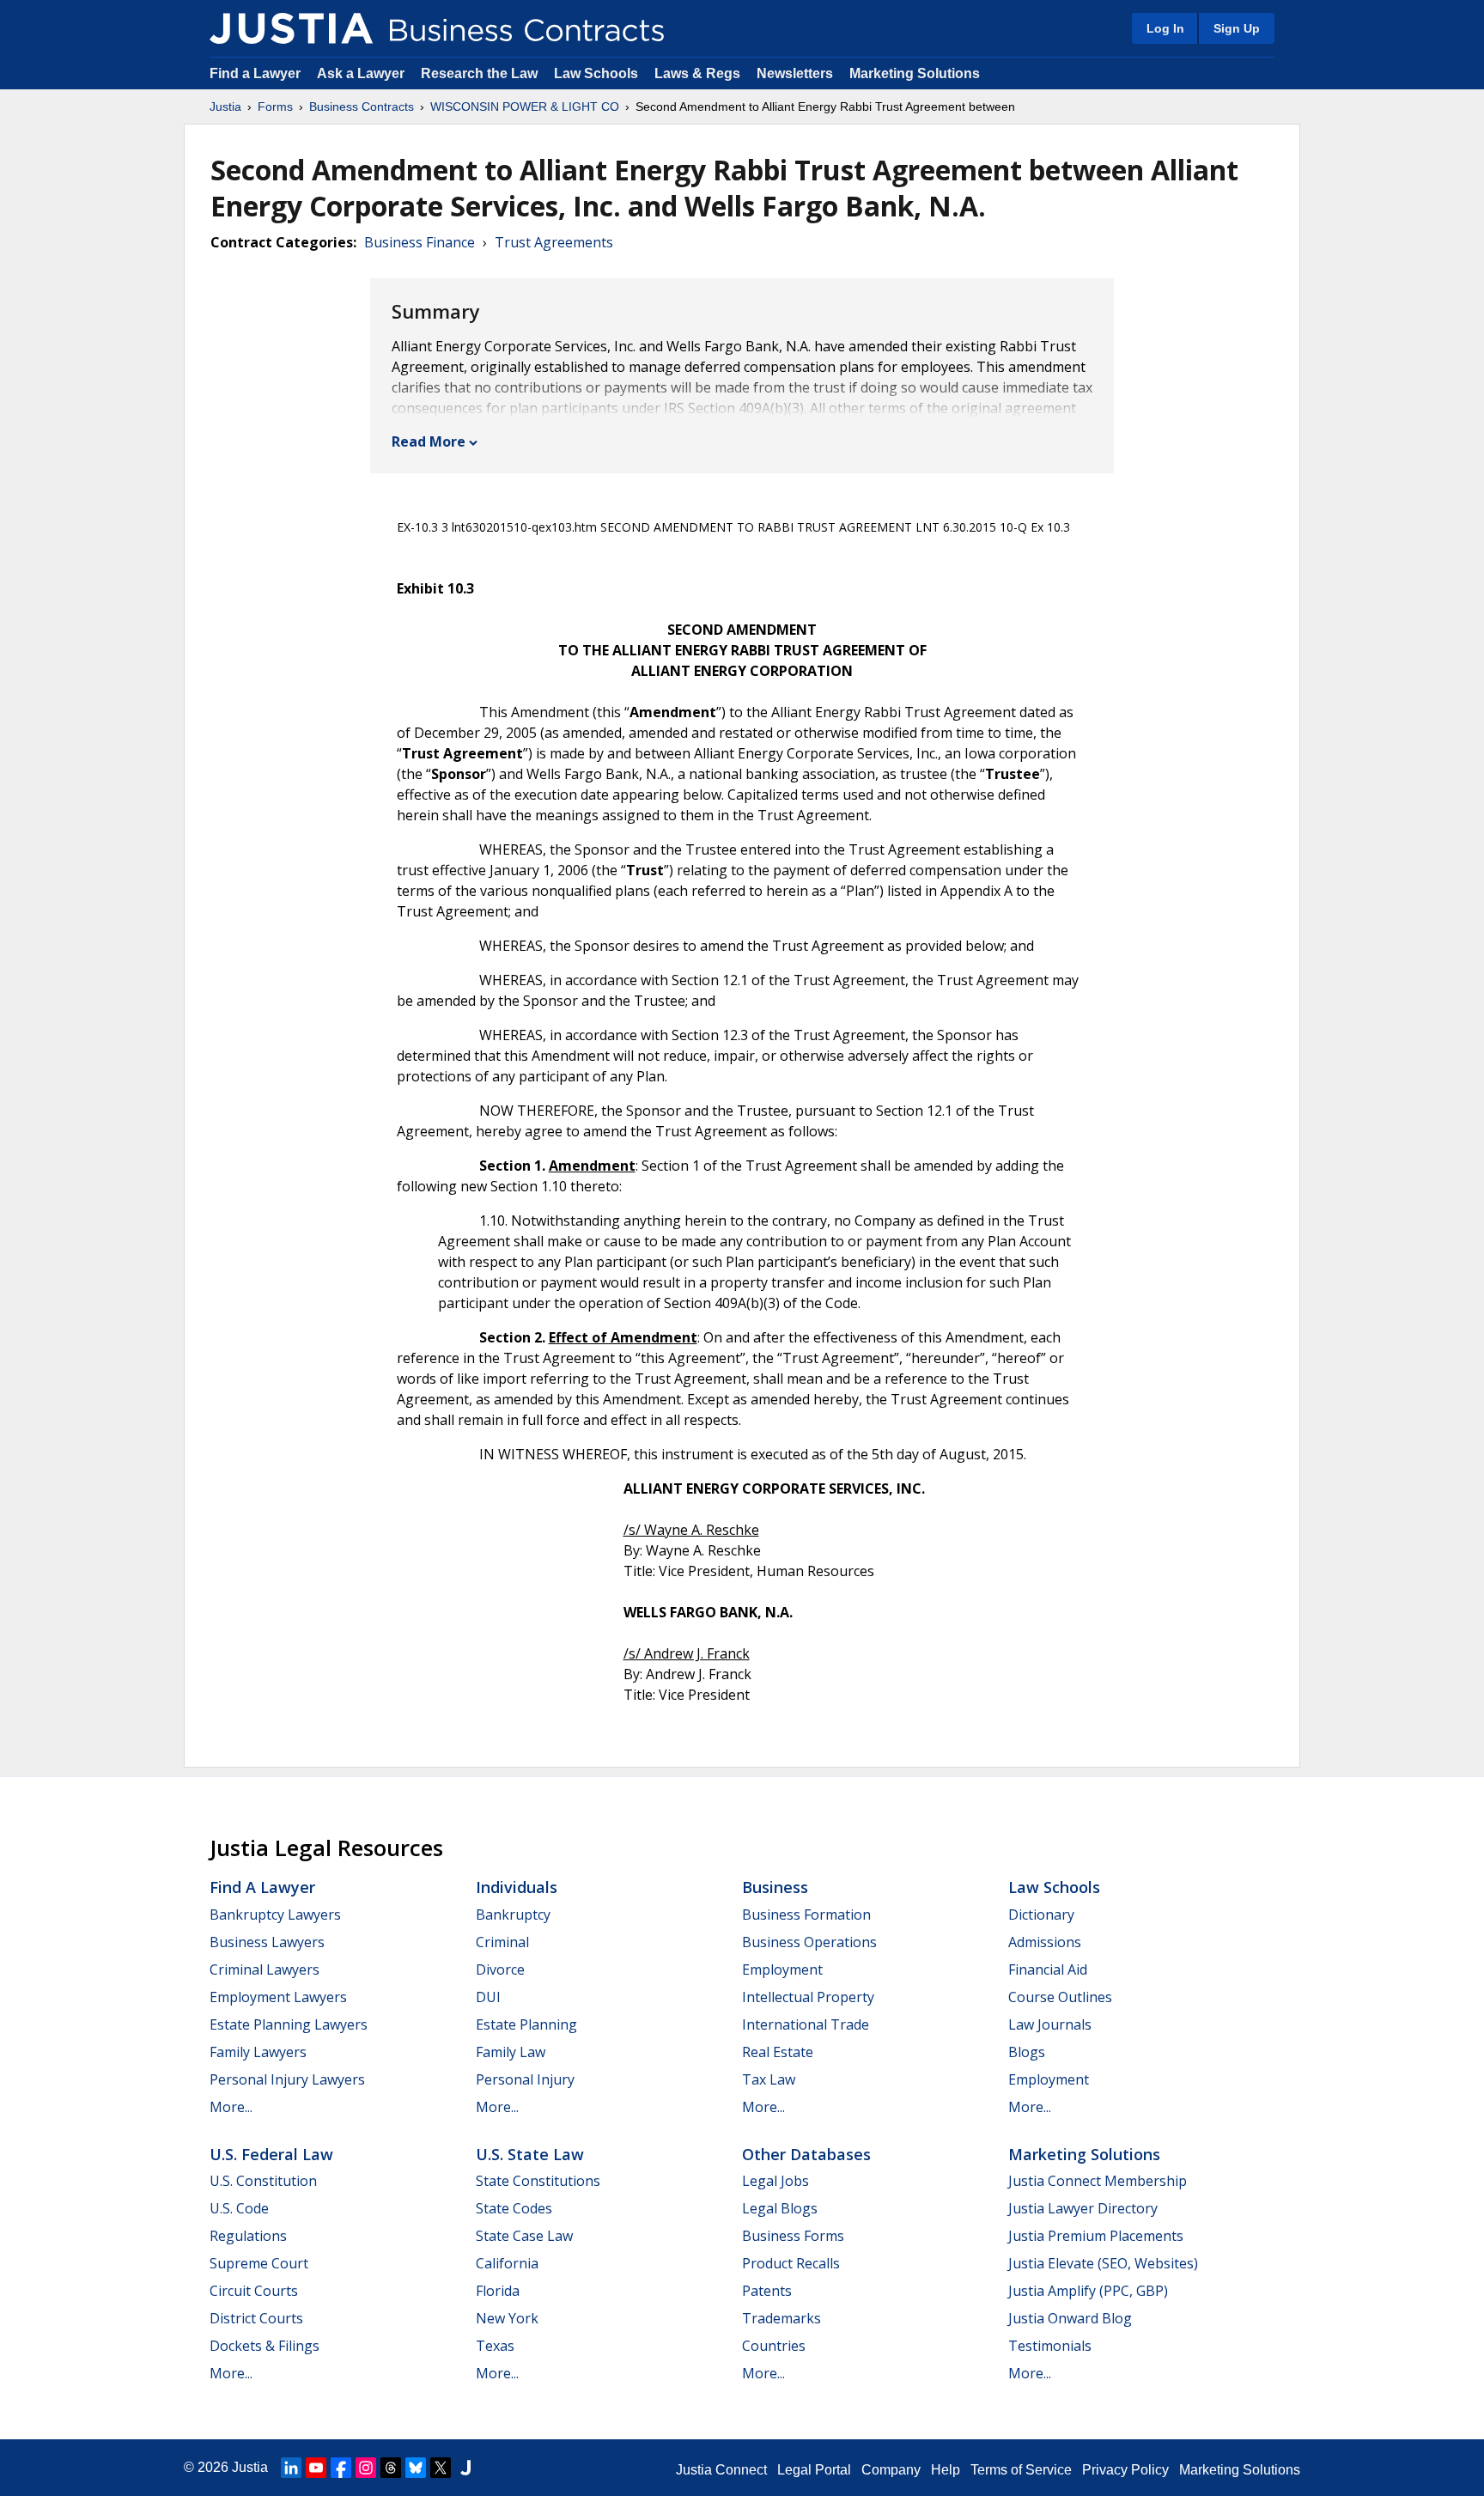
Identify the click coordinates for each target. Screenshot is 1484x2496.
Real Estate (778, 2052)
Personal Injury (525, 2079)
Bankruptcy (513, 1915)
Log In (1165, 28)
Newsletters (795, 73)
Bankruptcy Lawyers (275, 1915)
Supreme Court (259, 2263)
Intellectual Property (808, 1997)
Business (775, 1887)
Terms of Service (1021, 2470)
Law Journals (1050, 2024)
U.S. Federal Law (271, 2154)
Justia (225, 107)
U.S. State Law (530, 2154)
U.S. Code (239, 2208)
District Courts (256, 2318)
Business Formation (806, 1915)
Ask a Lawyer (362, 73)
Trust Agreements (554, 242)
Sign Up (1237, 28)
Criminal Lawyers (265, 1969)
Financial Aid (1048, 1969)
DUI (488, 1997)
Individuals (517, 1887)
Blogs (1027, 2052)
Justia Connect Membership (1098, 2181)
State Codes (514, 2208)
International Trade (806, 2024)
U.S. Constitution (263, 2181)
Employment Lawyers (278, 1997)
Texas (495, 2346)
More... (231, 2107)
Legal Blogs (780, 2208)
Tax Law (769, 2079)
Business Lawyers (267, 1942)
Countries (774, 2346)
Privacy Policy (1125, 2470)
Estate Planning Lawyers (289, 2024)
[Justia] (291, 28)
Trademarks (782, 2318)
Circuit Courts (254, 2291)
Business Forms (793, 2236)
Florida (498, 2291)
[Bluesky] (416, 2468)
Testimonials (1050, 2346)
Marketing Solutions (915, 73)
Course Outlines (1060, 1997)
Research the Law (479, 73)
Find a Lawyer (255, 73)
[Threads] (391, 2468)
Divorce (500, 1969)
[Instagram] (366, 2468)
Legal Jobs (775, 2181)
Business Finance (420, 242)
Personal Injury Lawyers (287, 2079)
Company (891, 2470)
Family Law (511, 2052)
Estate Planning (526, 2024)
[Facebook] (341, 2468)
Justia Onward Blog (1070, 2318)
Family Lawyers (258, 2052)
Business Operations (809, 1942)
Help (946, 2470)
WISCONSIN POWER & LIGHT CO (525, 107)
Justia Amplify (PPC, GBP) (1088, 2291)
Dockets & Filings (265, 2346)
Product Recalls (791, 2263)
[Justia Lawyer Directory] (465, 2468)
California (507, 2263)
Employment (782, 1969)
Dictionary (1041, 1915)
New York (507, 2318)
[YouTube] (316, 2468)
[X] (441, 2468)
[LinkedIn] (291, 2468)
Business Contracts (362, 107)
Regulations (248, 2236)
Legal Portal (814, 2470)
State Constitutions (538, 2181)
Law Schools (596, 73)
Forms (275, 107)
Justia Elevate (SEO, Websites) (1103, 2263)
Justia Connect (721, 2470)
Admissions (1045, 1942)
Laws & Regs (697, 73)
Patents (767, 2291)
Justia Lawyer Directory (1083, 2208)
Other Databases (806, 2154)
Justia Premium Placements (1096, 2236)
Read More (429, 441)
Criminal (502, 1942)
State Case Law (524, 2236)
